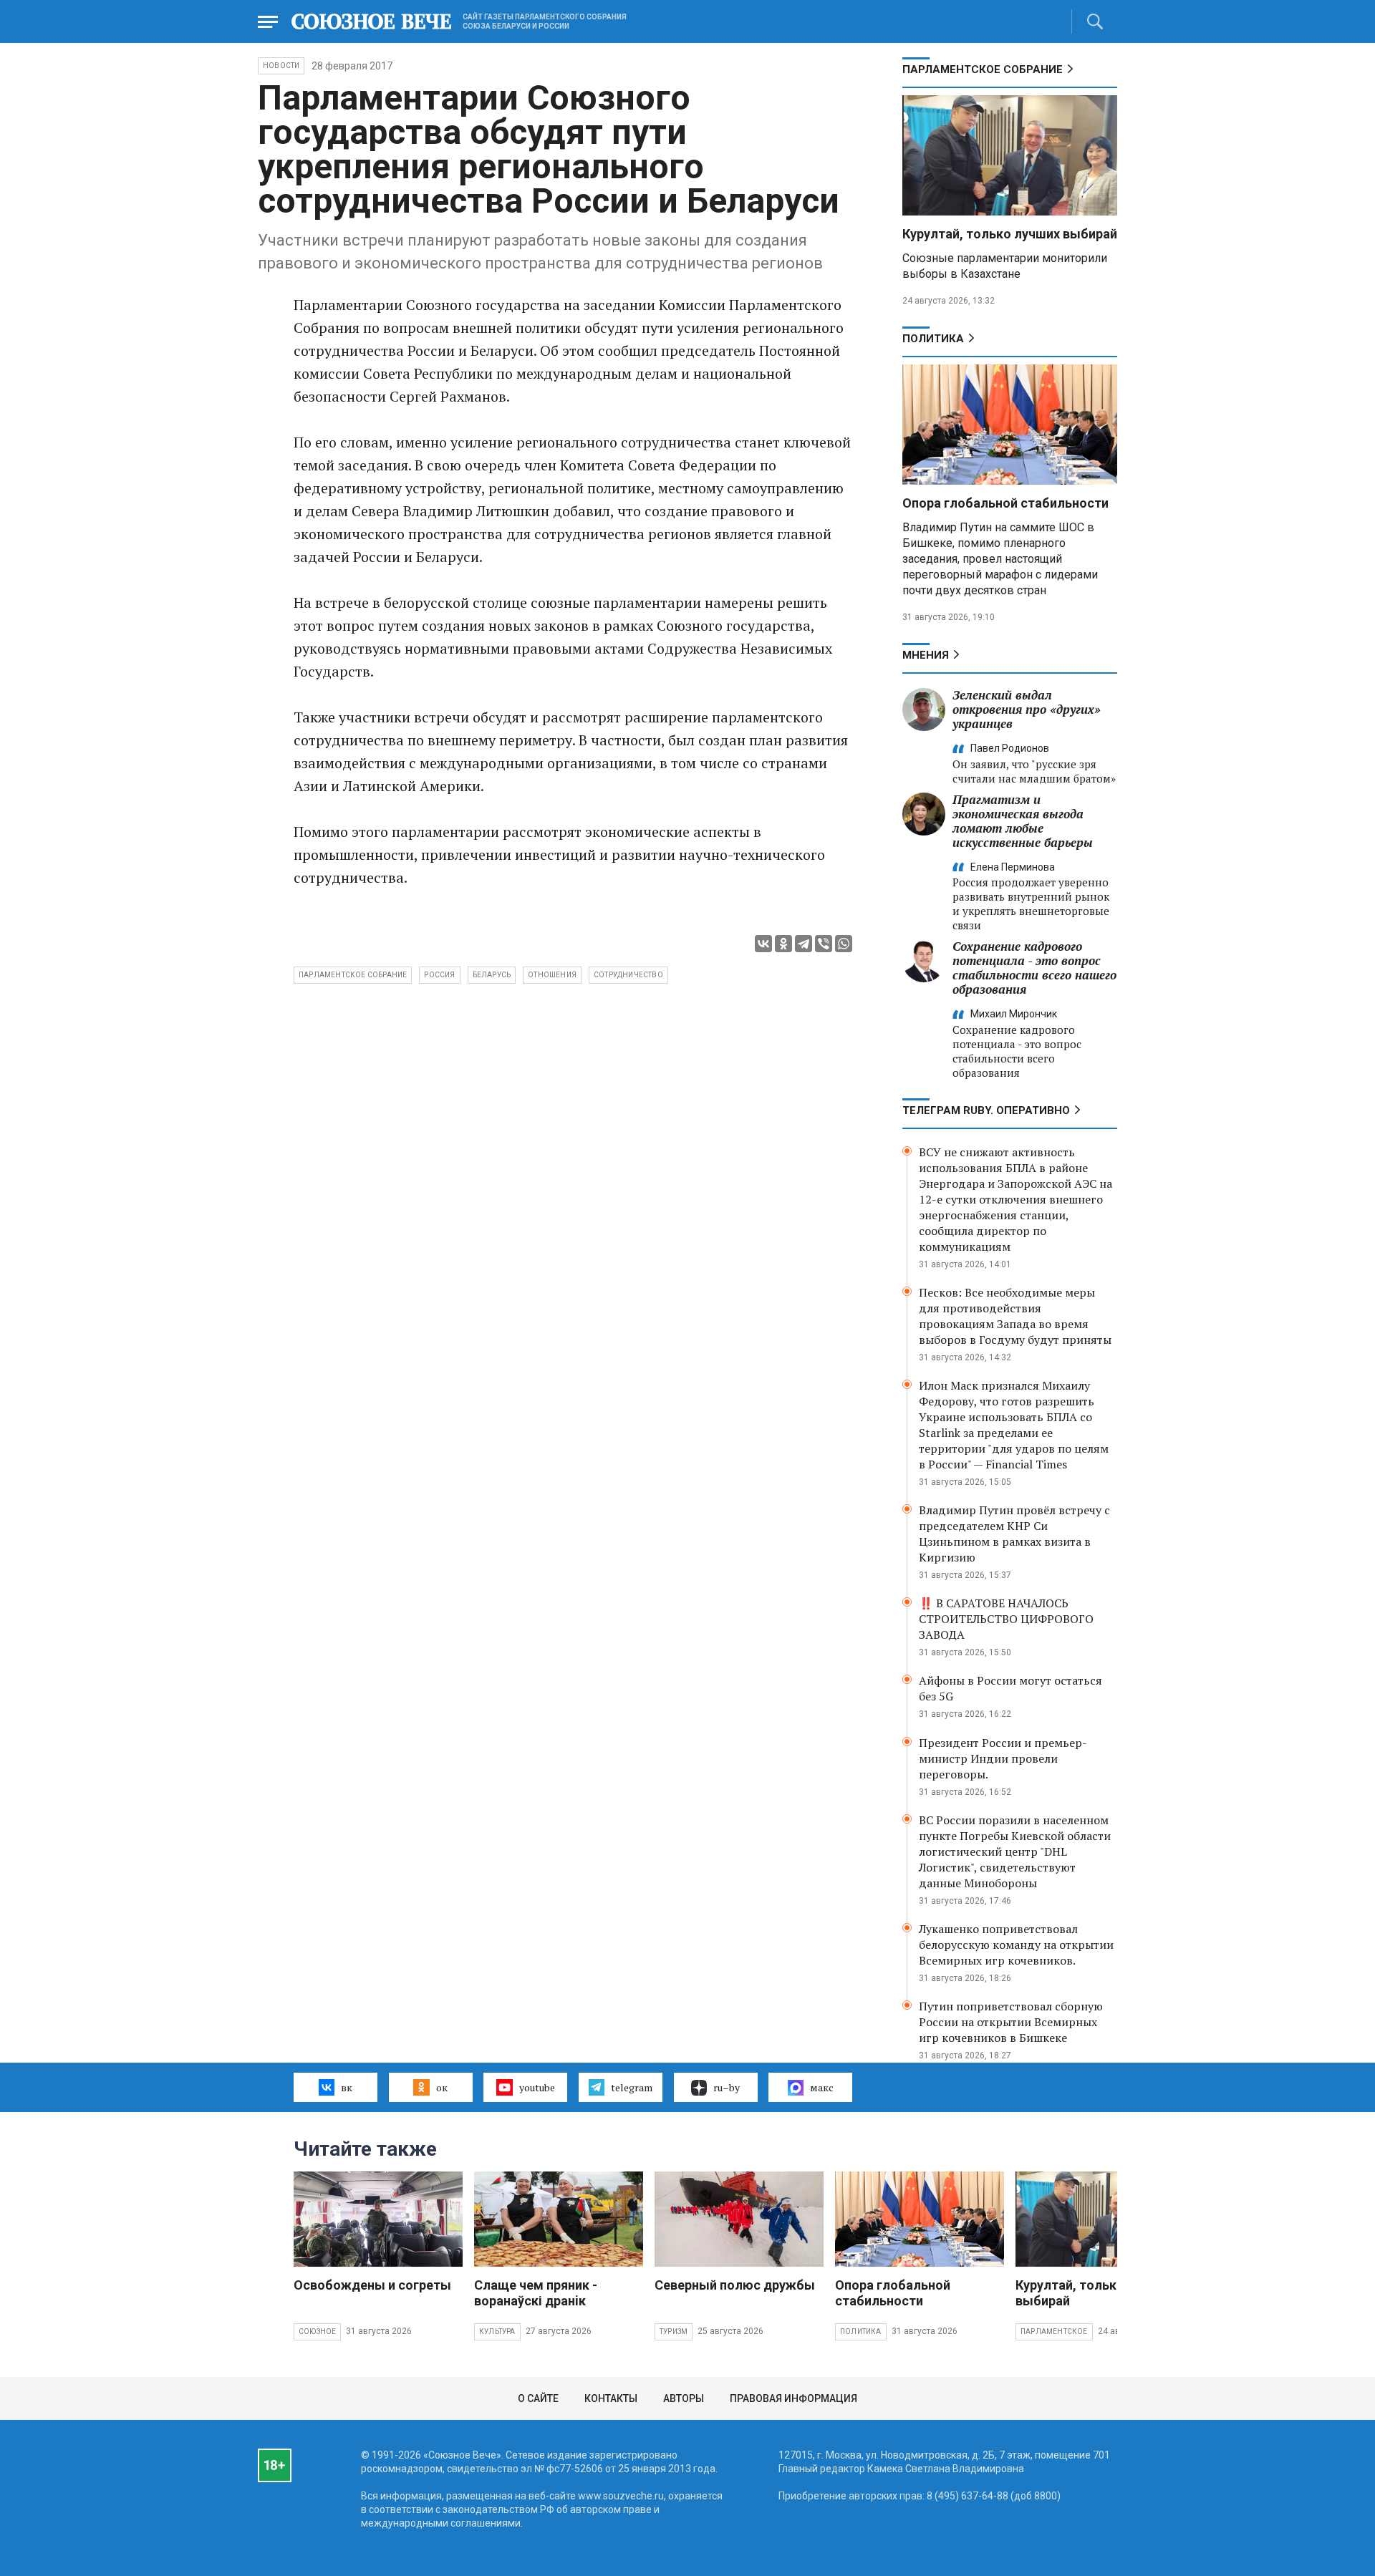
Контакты (611, 2398)
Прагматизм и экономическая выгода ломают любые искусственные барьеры (1023, 821)
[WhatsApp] (844, 944)
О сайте (538, 2398)
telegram (632, 2087)
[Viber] (824, 944)
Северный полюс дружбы (735, 2285)
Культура (497, 2332)
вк (347, 2087)
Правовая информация (793, 2398)
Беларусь (492, 975)
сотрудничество (628, 975)
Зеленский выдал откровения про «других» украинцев (1027, 709)
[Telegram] (804, 944)
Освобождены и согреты (372, 2285)
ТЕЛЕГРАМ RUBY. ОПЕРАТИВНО (986, 1110)
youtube (537, 2087)
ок (442, 2087)
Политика (933, 339)
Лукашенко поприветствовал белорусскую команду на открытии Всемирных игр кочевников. (1016, 1945)
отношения (552, 975)
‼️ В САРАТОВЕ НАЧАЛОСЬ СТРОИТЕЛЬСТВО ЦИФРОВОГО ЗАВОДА (1006, 1619)
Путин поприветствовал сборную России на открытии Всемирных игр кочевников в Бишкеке (1011, 2022)
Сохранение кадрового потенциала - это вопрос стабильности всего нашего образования (1034, 968)
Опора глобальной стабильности (1005, 503)
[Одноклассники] (783, 944)
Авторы (684, 2398)
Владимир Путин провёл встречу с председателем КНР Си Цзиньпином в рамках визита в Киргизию (1014, 1534)
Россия (439, 975)
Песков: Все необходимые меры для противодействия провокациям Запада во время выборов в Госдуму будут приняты (1015, 1316)
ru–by (727, 2087)
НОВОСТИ (281, 66)
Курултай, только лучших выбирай (1010, 234)
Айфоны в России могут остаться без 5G (1010, 1688)
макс (822, 2087)
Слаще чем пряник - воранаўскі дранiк (536, 2293)
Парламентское (1054, 2332)
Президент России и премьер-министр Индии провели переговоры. (1003, 1758)
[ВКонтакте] (763, 944)
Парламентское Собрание (353, 975)
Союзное (317, 2332)
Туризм (674, 2332)
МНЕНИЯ (926, 655)
